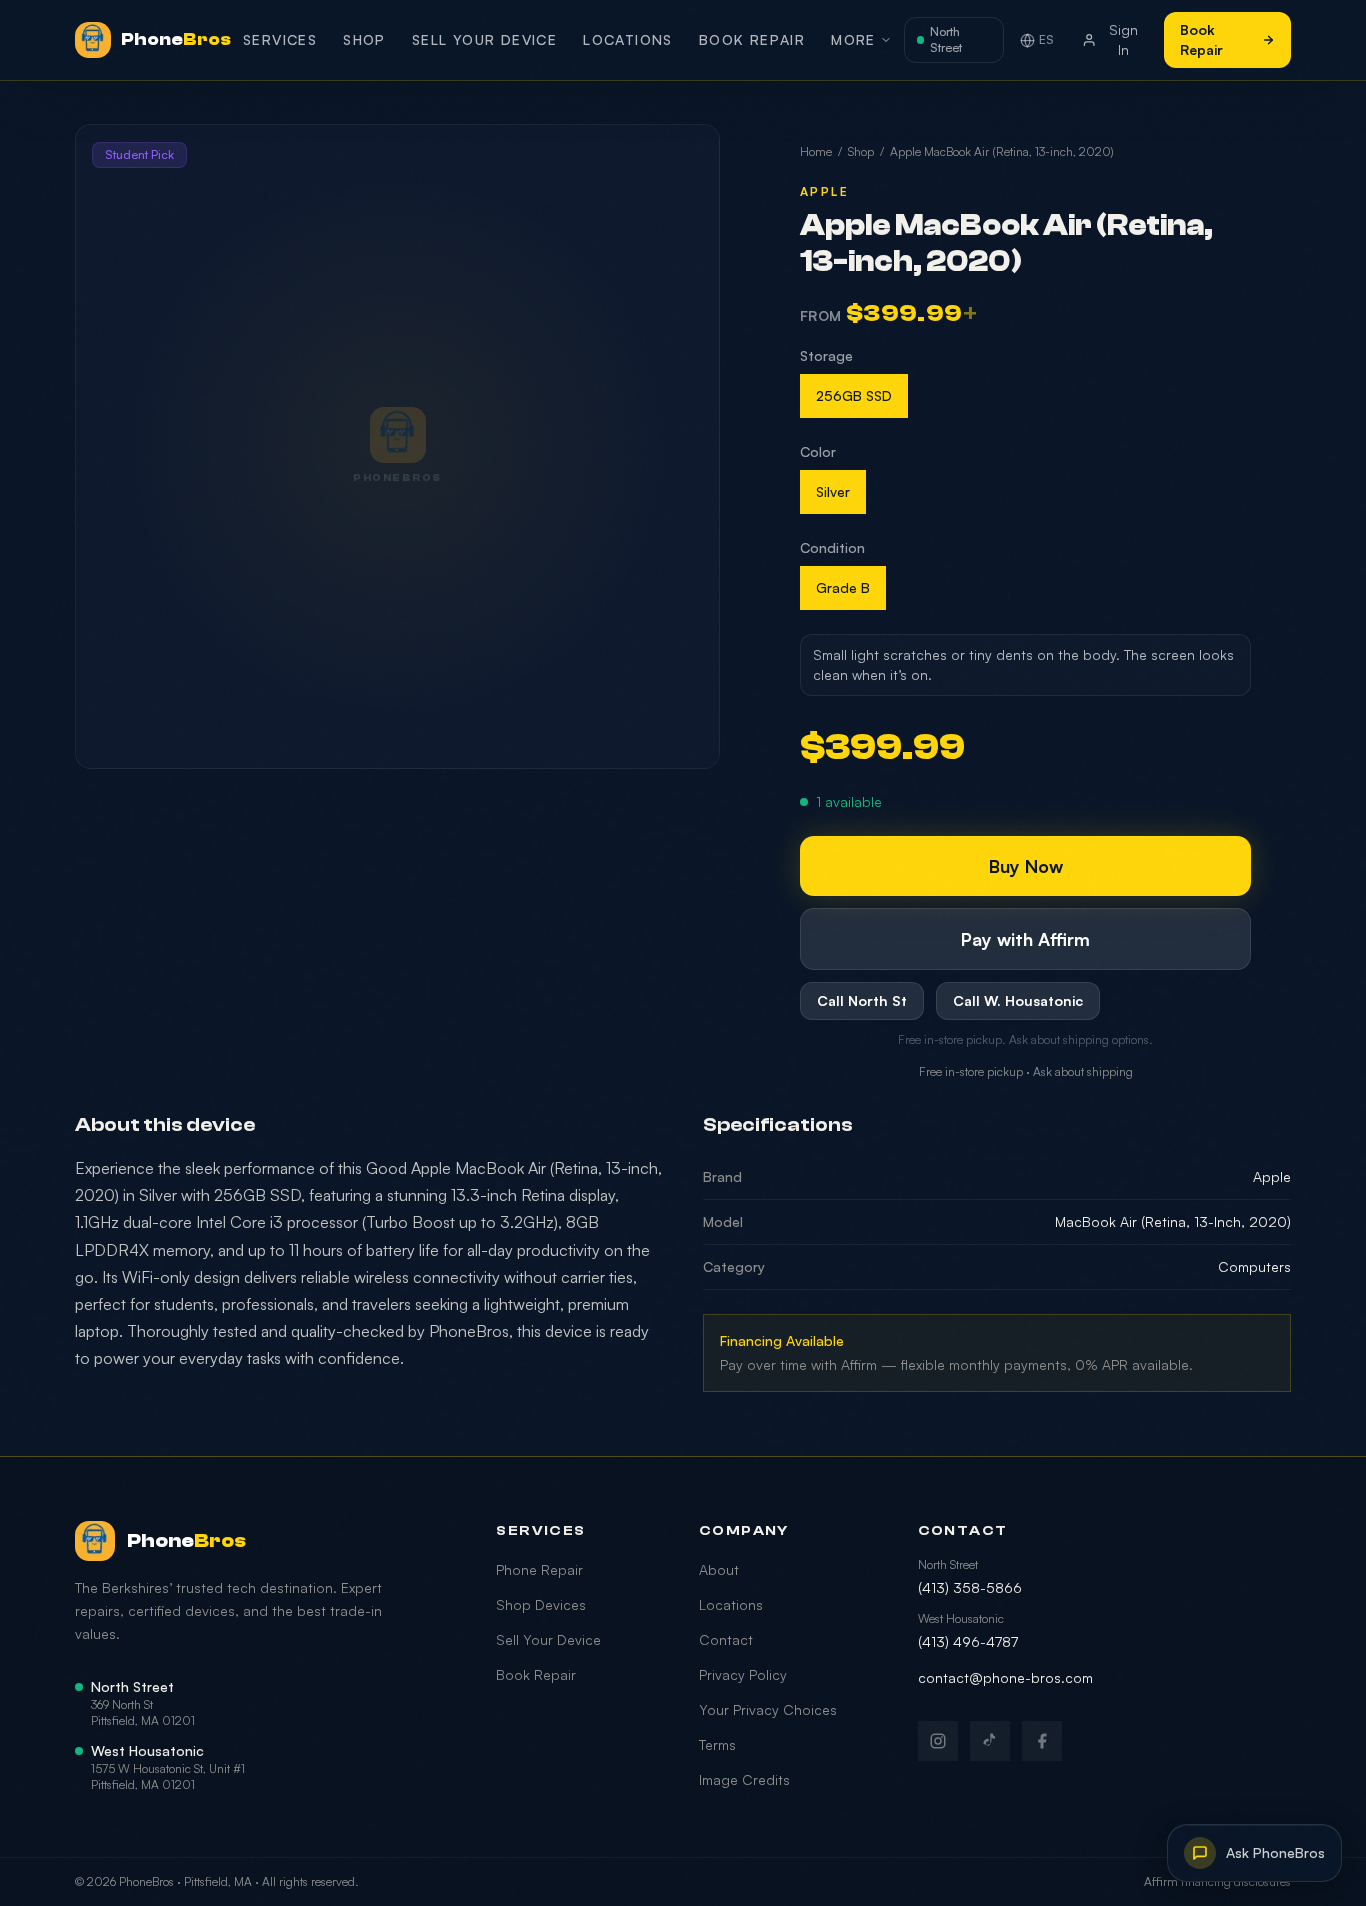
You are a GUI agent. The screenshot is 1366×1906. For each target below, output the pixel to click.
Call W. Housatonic (1018, 1000)
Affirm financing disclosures (1217, 1881)
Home (816, 151)
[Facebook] (1042, 1741)
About (719, 1569)
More (853, 39)
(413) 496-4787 (968, 1641)
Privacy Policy (743, 1674)
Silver (833, 491)
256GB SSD (854, 395)
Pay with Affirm (1025, 939)
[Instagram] (938, 1741)
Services (280, 39)
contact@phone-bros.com (1005, 1677)
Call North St (862, 1000)
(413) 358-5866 (970, 1587)
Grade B (843, 587)
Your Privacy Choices (768, 1709)
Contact (726, 1639)
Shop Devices (541, 1604)
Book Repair (752, 39)
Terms (717, 1744)
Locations (628, 39)
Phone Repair (539, 1569)
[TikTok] (990, 1741)
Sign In (1123, 39)
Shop (364, 39)
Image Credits (744, 1779)
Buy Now (1026, 866)
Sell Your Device (484, 39)
